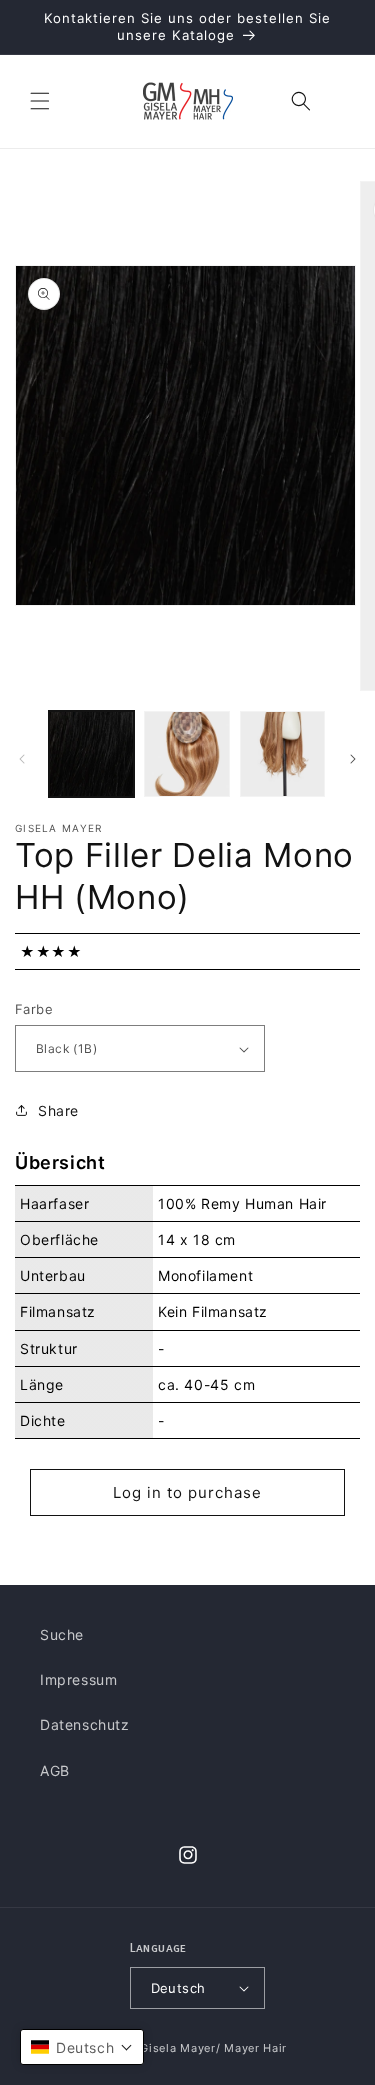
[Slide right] (353, 759)
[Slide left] (22, 759)
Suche (62, 1634)
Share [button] (58, 1110)
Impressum (78, 1679)
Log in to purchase (187, 1492)
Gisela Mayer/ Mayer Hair (213, 2048)
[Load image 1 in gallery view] (91, 753)
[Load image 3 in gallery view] (282, 753)
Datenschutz (85, 1724)
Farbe (34, 1009)
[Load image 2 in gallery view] (186, 753)
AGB (55, 1770)
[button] (40, 101)
